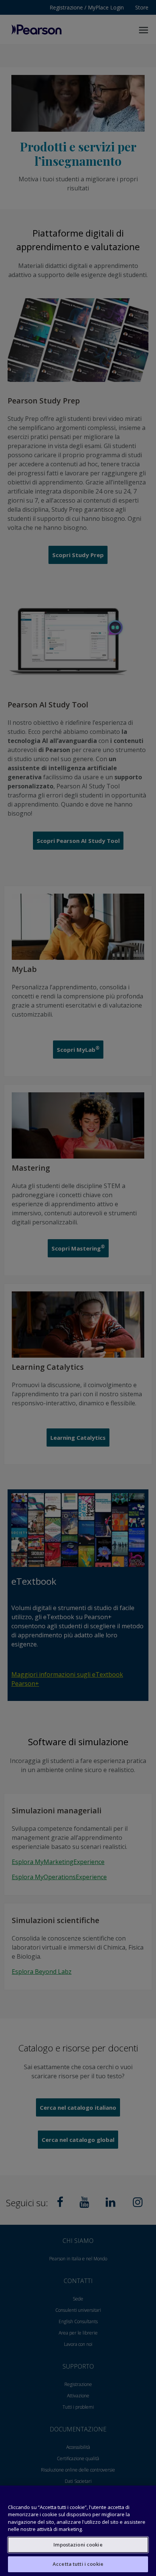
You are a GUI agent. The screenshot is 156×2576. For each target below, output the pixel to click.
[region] (78, 2531)
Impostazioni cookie (78, 2545)
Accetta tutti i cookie (78, 2564)
